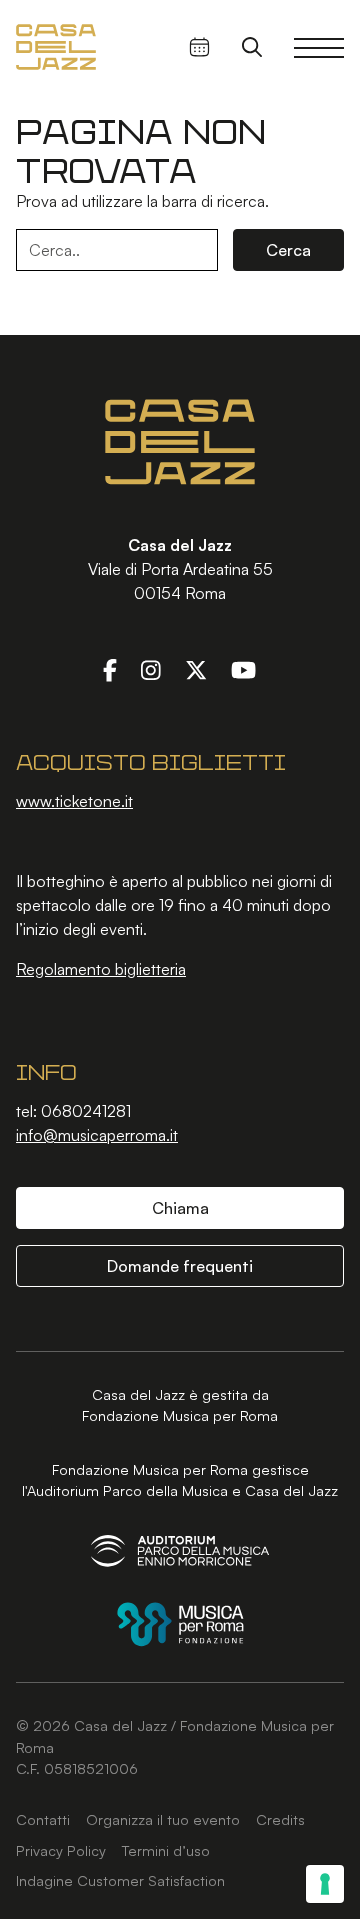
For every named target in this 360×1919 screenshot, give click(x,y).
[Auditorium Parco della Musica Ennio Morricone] (180, 1550)
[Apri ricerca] (252, 47)
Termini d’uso (166, 1850)
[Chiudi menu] (319, 47)
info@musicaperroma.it (97, 1135)
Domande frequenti (180, 1266)
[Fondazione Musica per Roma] (180, 1624)
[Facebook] (110, 669)
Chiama (180, 1208)
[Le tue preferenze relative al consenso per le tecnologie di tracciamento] (325, 1884)
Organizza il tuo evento (163, 1819)
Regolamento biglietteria (101, 969)
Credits (280, 1819)
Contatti (43, 1819)
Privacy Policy (61, 1850)
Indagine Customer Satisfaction (120, 1880)
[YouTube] (243, 669)
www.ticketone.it (74, 801)
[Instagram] (151, 669)
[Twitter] (196, 669)
